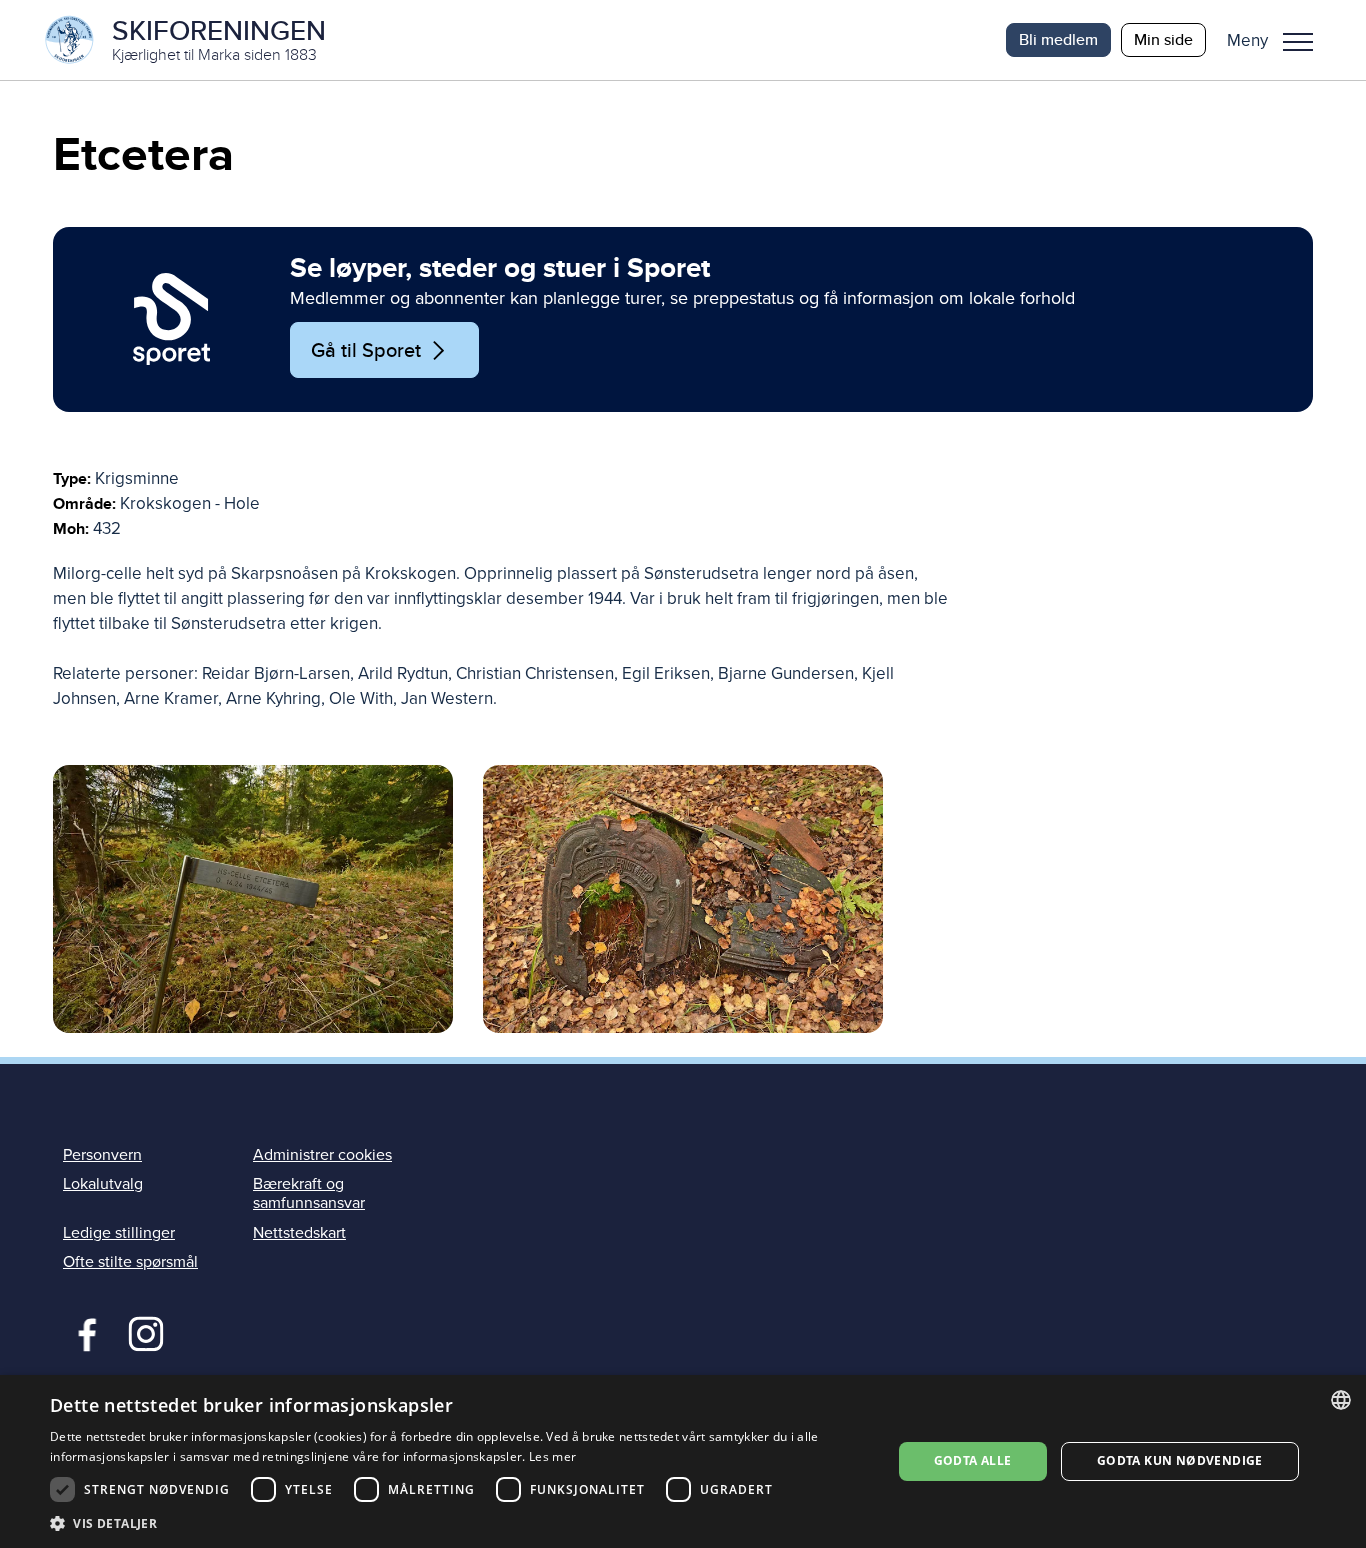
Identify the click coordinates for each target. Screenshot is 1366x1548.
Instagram (145, 1332)
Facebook (82, 1332)
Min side (1163, 39)
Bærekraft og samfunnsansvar (309, 1193)
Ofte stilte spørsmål (130, 1262)
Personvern (102, 1155)
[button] (1277, 40)
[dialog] (683, 1461)
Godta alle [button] (973, 1460)
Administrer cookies (322, 1155)
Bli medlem (1058, 39)
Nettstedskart (299, 1233)
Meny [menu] (1298, 40)
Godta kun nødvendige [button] (1180, 1460)
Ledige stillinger (119, 1233)
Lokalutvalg (103, 1184)
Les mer (552, 1456)
